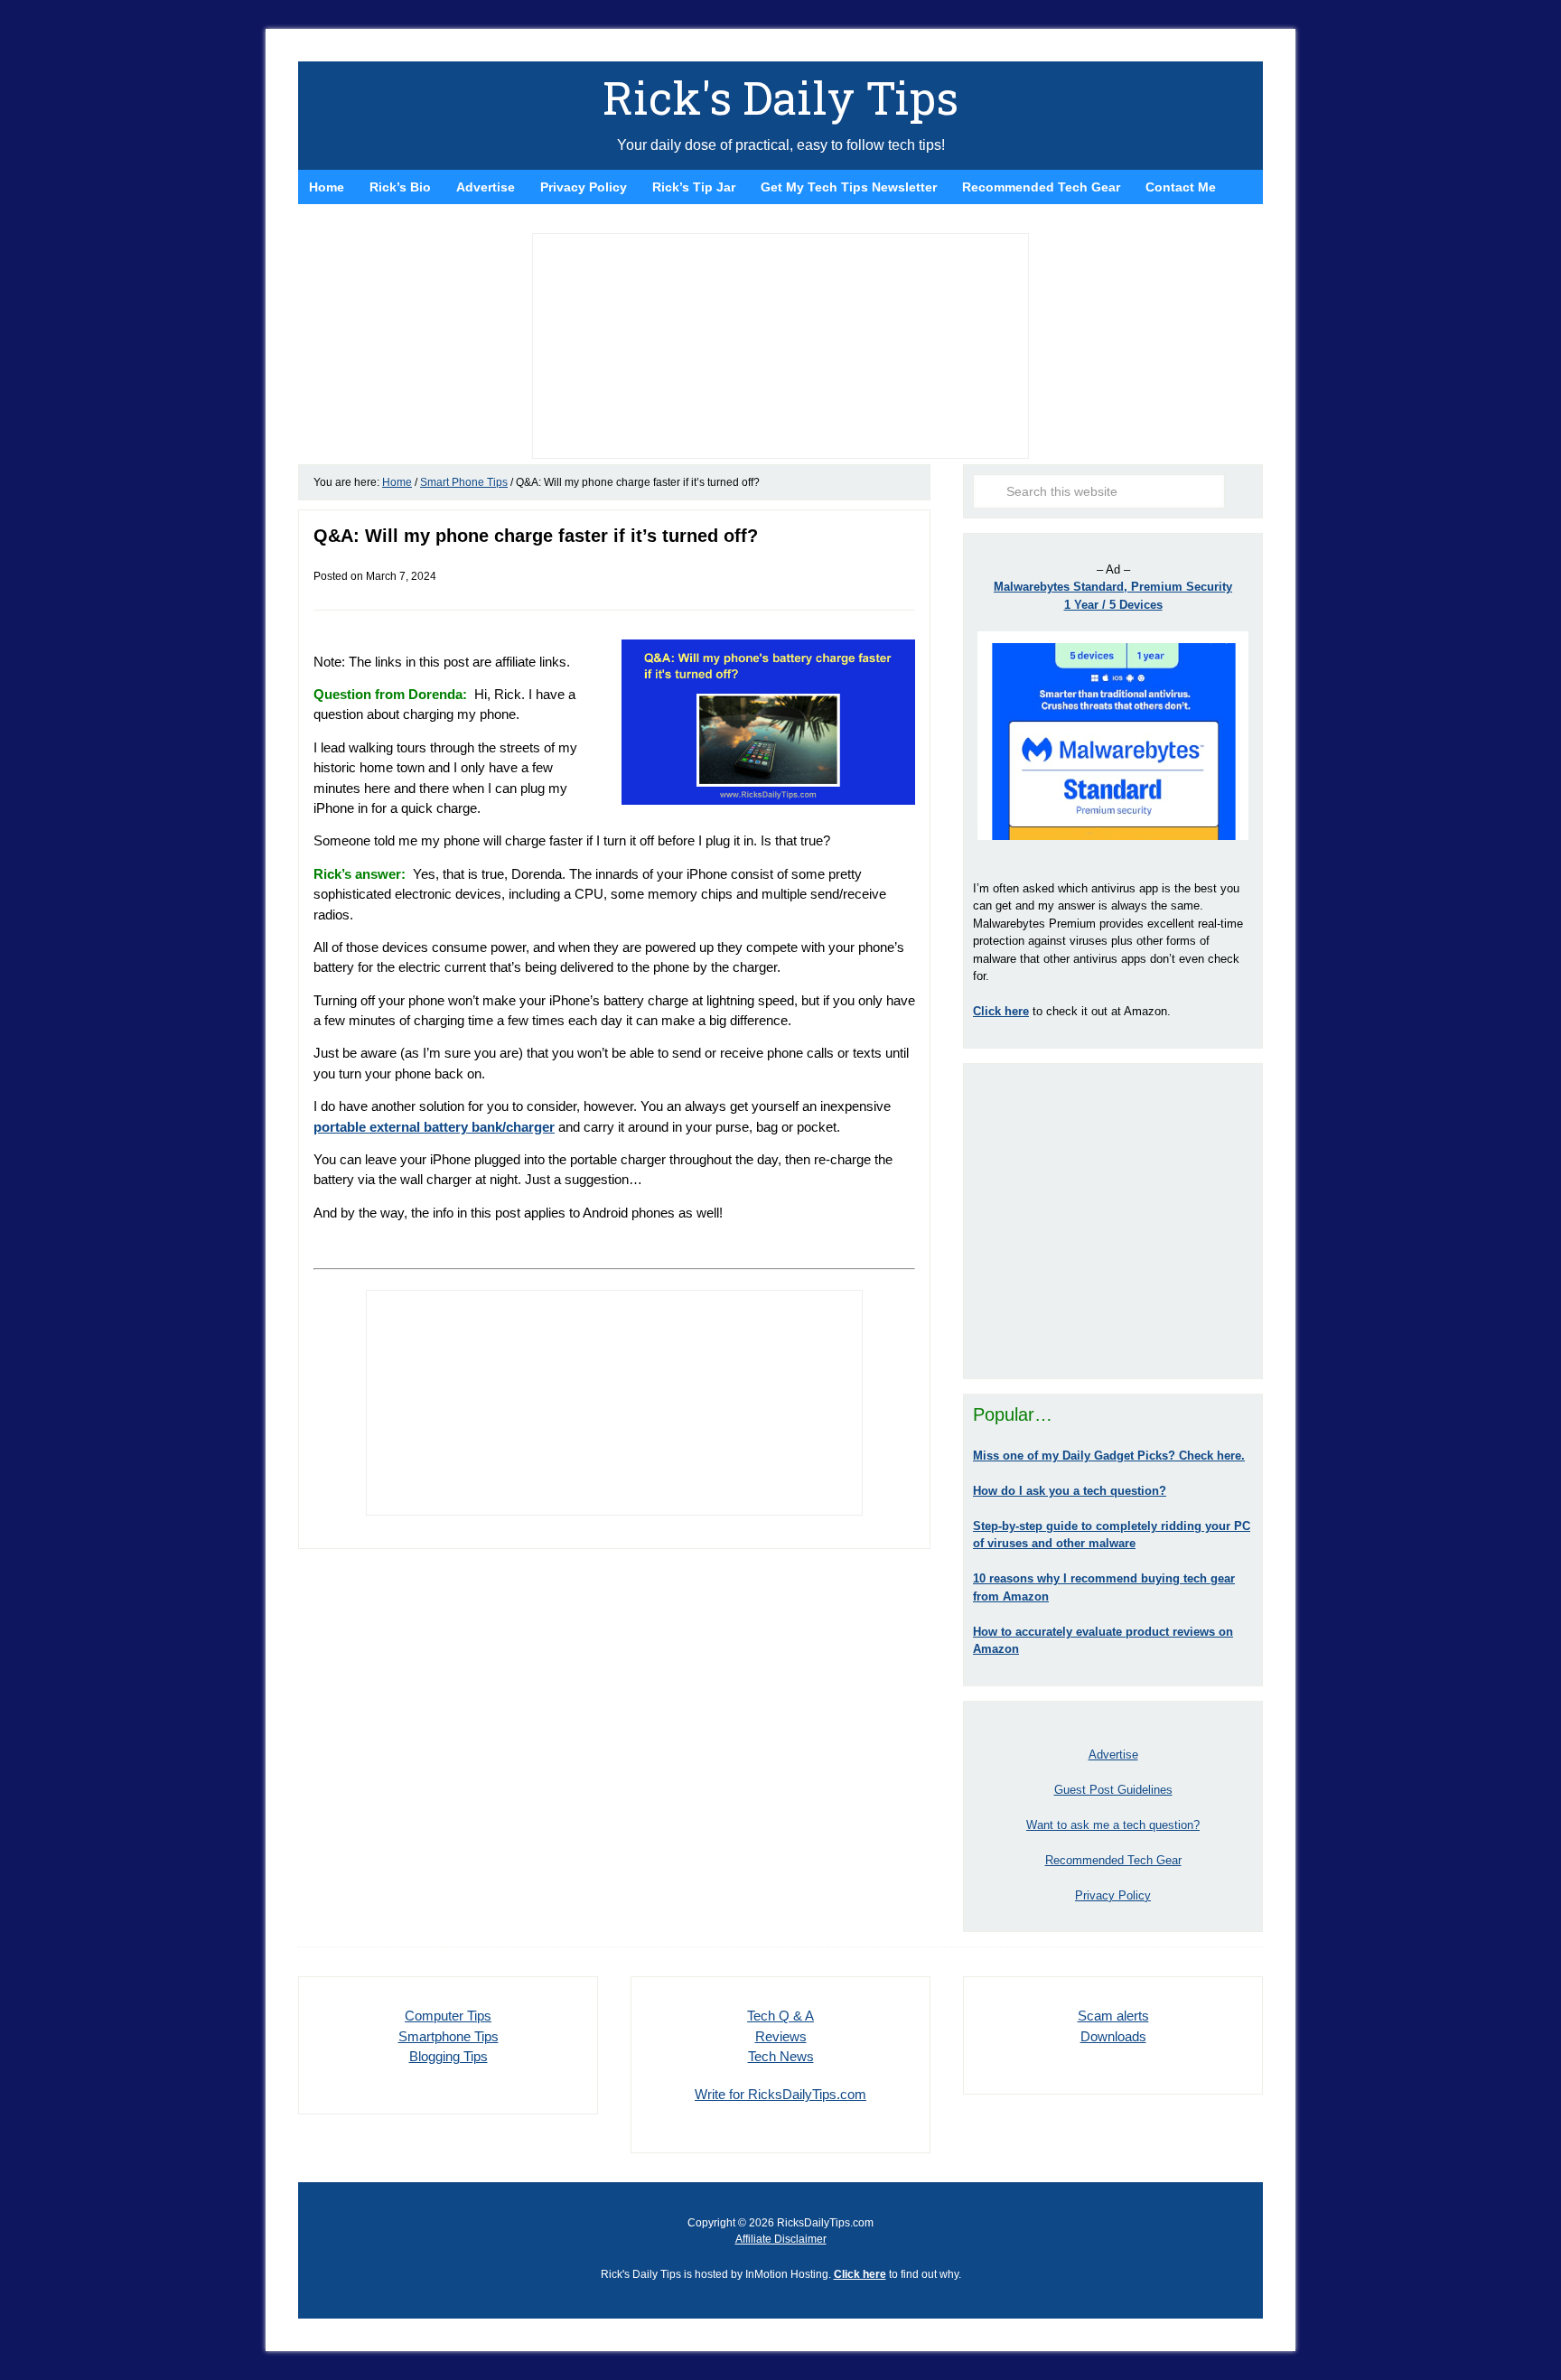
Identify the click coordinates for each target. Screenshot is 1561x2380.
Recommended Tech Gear (1113, 1860)
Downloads (1113, 2036)
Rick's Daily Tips (780, 98)
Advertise (1113, 1755)
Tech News (781, 2056)
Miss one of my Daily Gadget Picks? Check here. (1109, 1456)
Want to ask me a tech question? (1113, 1825)
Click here (860, 2274)
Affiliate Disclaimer (781, 2239)
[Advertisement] (1113, 1221)
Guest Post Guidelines (1113, 1790)
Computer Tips (448, 2016)
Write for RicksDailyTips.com (780, 2094)
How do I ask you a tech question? (1070, 1491)
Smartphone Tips (449, 2036)
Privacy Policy (1113, 1895)
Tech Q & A (780, 2016)
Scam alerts (1113, 2016)
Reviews (781, 2036)
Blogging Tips (449, 2056)
